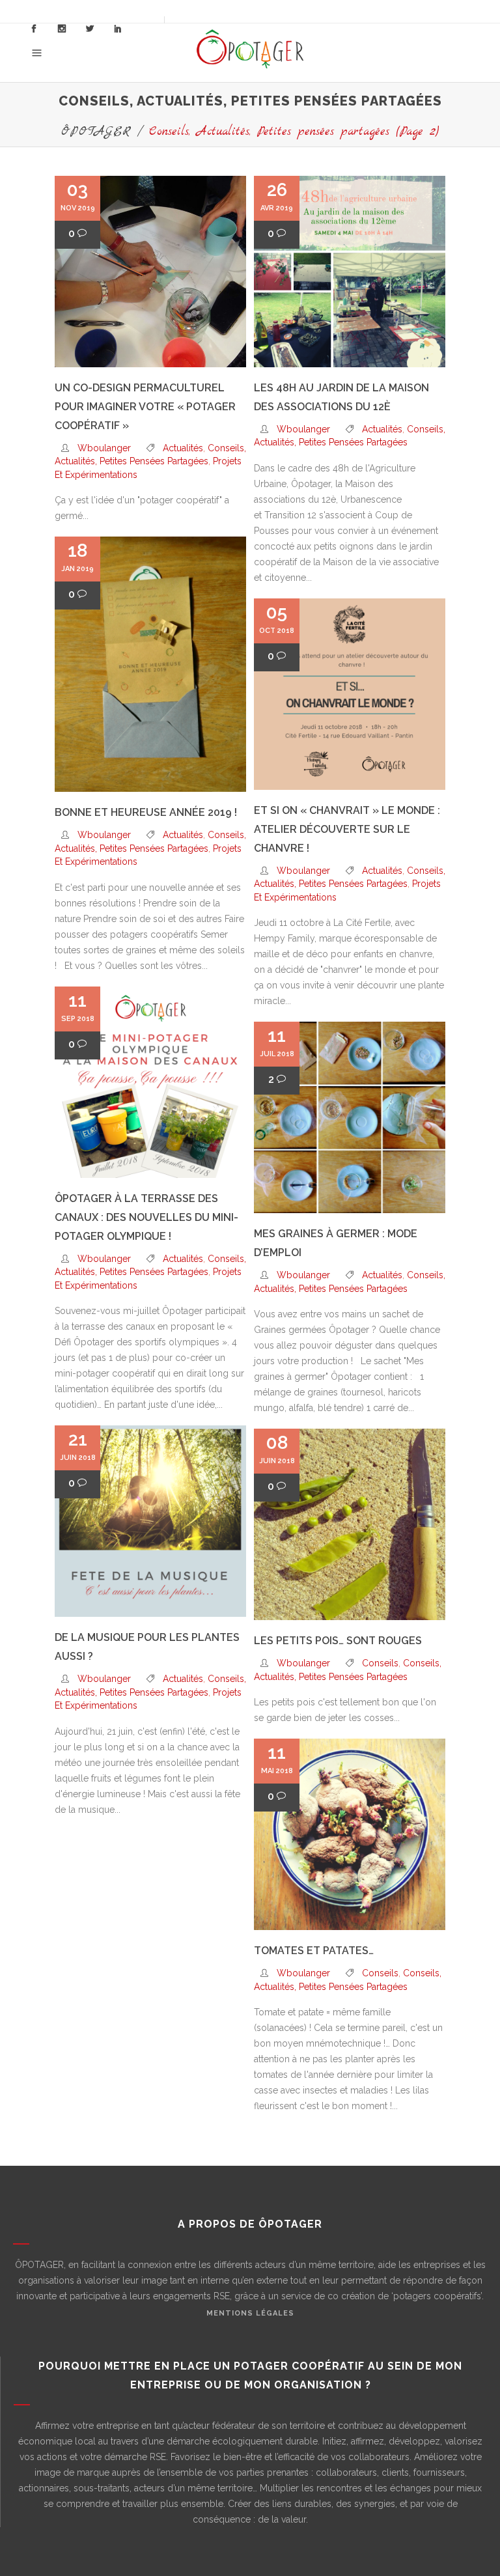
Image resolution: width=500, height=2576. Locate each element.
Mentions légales (250, 2313)
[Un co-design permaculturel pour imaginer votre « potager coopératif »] (150, 272)
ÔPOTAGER (96, 132)
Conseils (380, 1663)
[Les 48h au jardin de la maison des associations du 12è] (350, 272)
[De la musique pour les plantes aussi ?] (150, 1521)
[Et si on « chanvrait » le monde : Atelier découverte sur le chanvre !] (350, 694)
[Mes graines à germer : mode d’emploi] (350, 1117)
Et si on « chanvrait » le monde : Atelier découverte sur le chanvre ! (347, 829)
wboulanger (104, 448)
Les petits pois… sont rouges (338, 1641)
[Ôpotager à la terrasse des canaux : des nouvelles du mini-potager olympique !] (150, 1082)
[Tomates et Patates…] (350, 1834)
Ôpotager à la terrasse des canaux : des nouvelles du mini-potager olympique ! (146, 1217)
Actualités (183, 448)
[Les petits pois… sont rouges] (350, 1524)
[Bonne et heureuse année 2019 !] (150, 664)
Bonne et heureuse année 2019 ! (146, 812)
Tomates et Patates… (314, 1951)
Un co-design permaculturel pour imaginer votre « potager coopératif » (145, 407)
